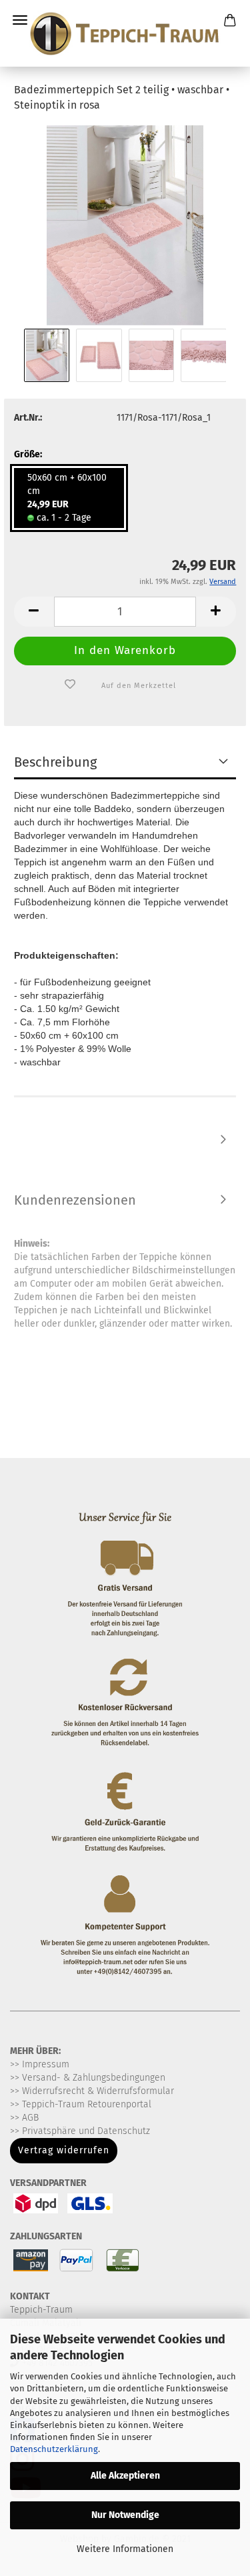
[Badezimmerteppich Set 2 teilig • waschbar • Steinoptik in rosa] (125, 224)
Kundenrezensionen (75, 1200)
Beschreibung (55, 762)
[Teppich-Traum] (125, 33)
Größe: (28, 454)
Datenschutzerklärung (54, 2449)
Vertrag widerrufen (64, 2150)
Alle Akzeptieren (125, 2476)
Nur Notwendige (125, 2515)
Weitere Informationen (125, 2549)
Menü (20, 20)
